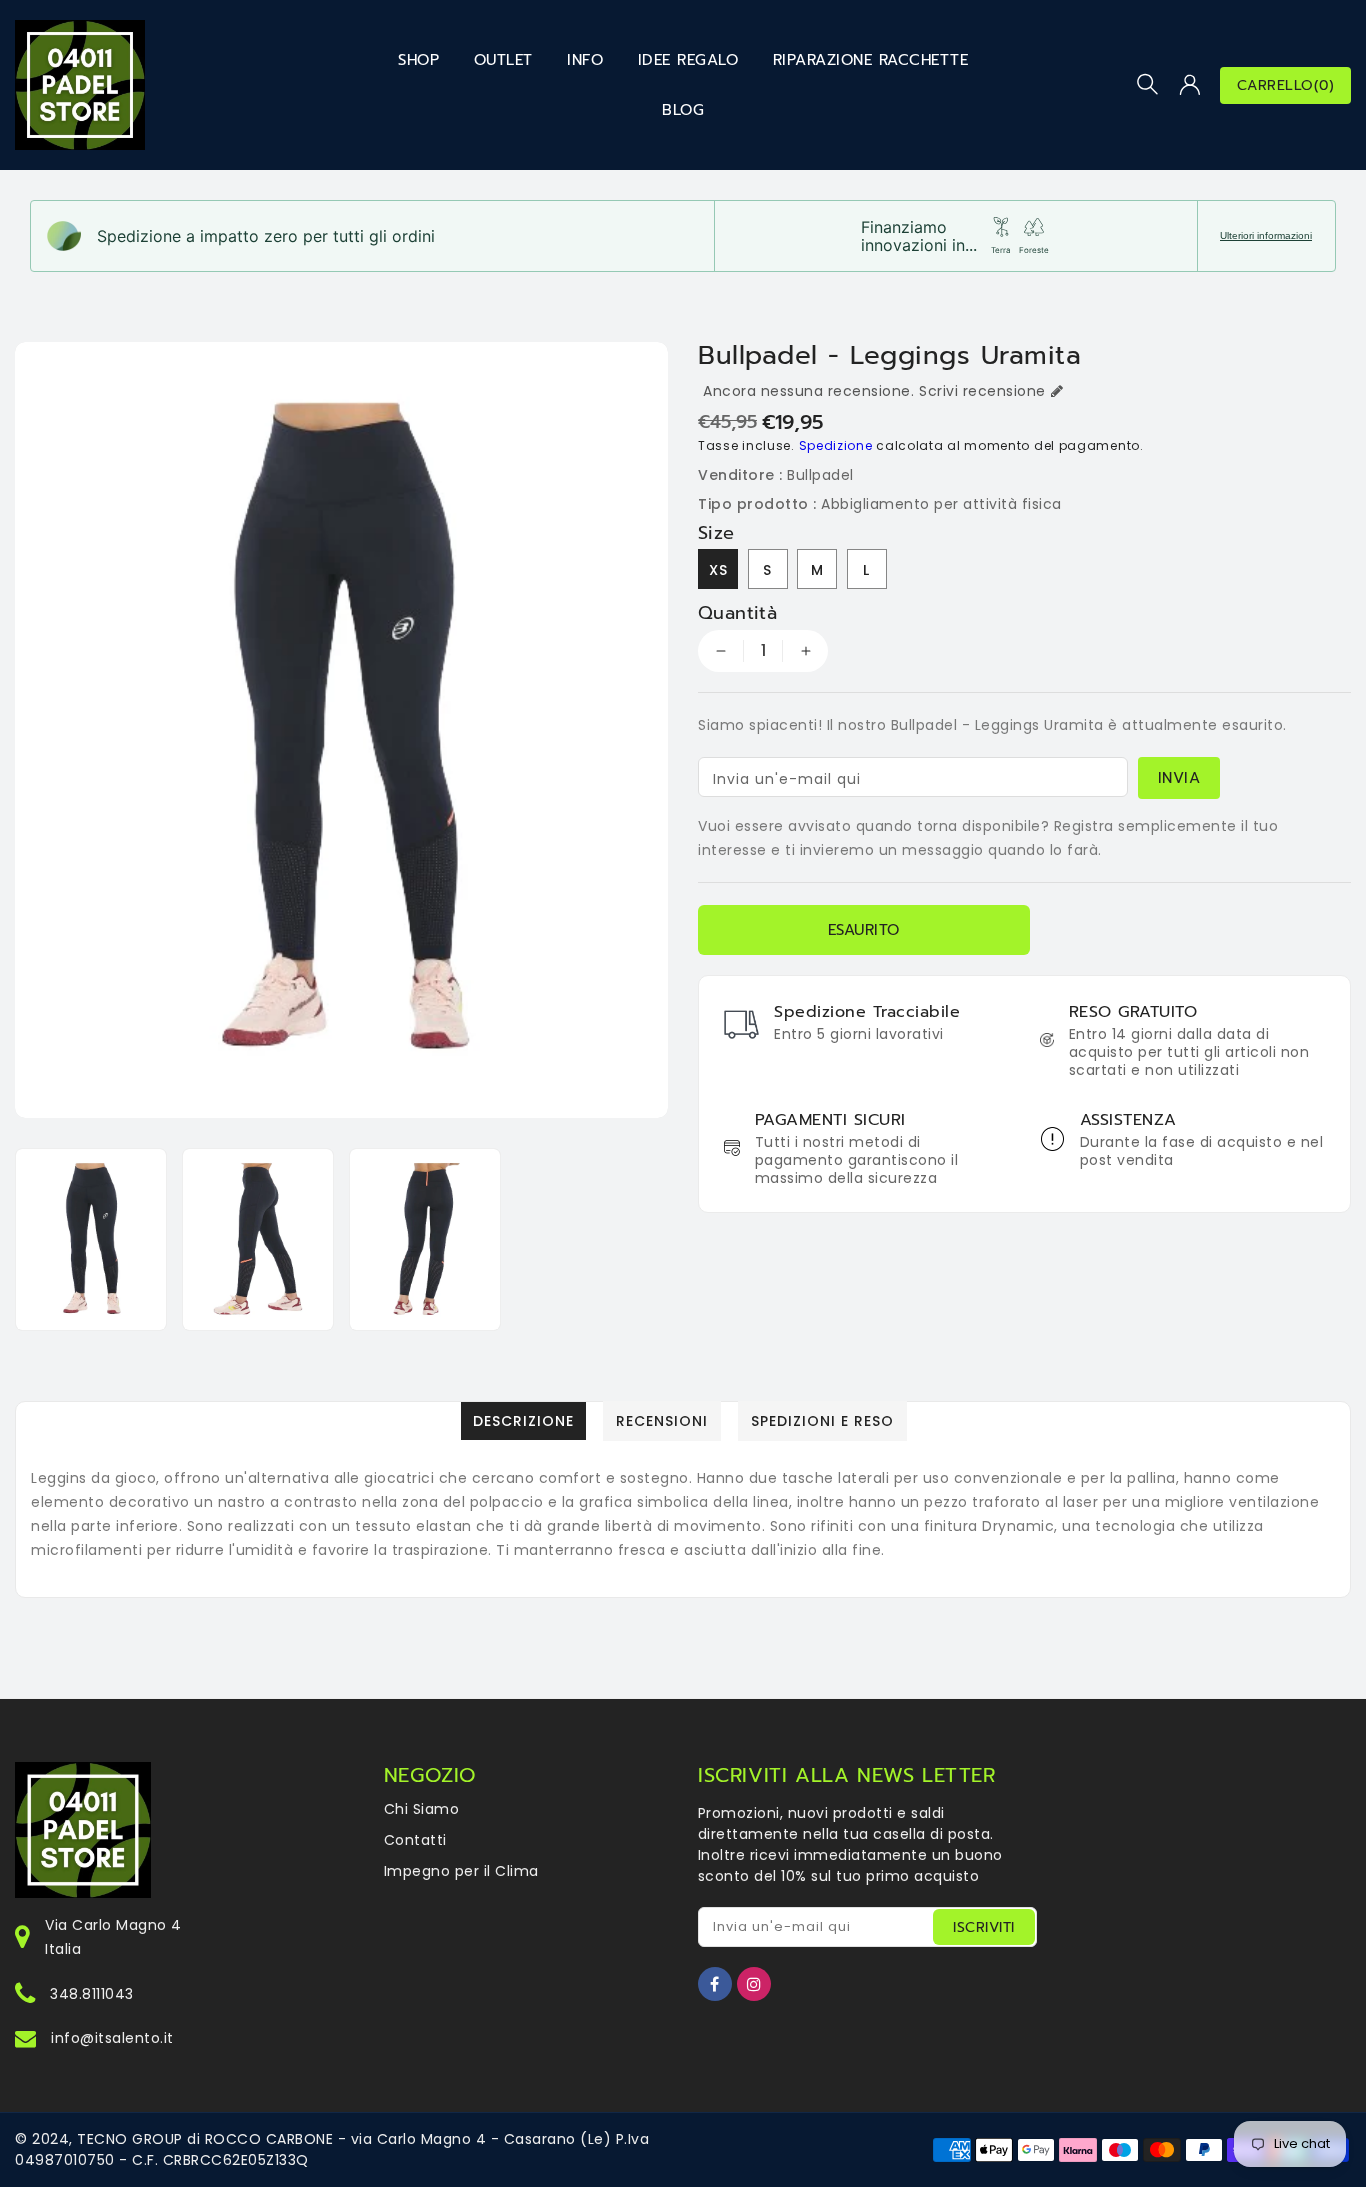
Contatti (415, 1840)
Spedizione (836, 445)
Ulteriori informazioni (1266, 235)
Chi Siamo (422, 1809)
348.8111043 (92, 1994)
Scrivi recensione (982, 391)
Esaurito (864, 930)
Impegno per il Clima (461, 1871)
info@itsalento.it (112, 2038)
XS (718, 570)
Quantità (737, 613)
